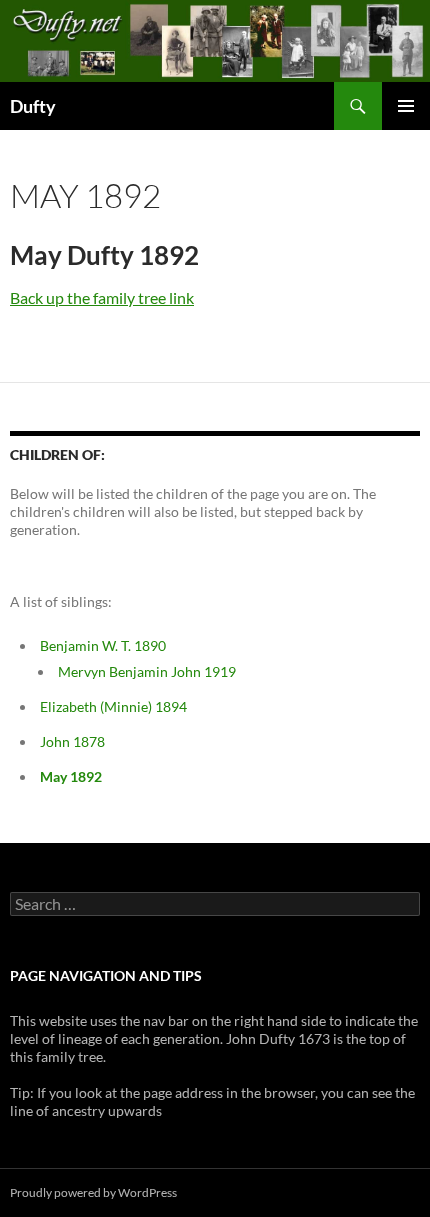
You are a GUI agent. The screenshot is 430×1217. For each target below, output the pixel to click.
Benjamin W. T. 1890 (103, 645)
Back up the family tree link (102, 297)
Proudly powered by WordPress (93, 1192)
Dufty (33, 106)
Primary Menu (406, 106)
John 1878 (72, 741)
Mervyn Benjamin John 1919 (147, 671)
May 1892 (71, 776)
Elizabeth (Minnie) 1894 (113, 706)
